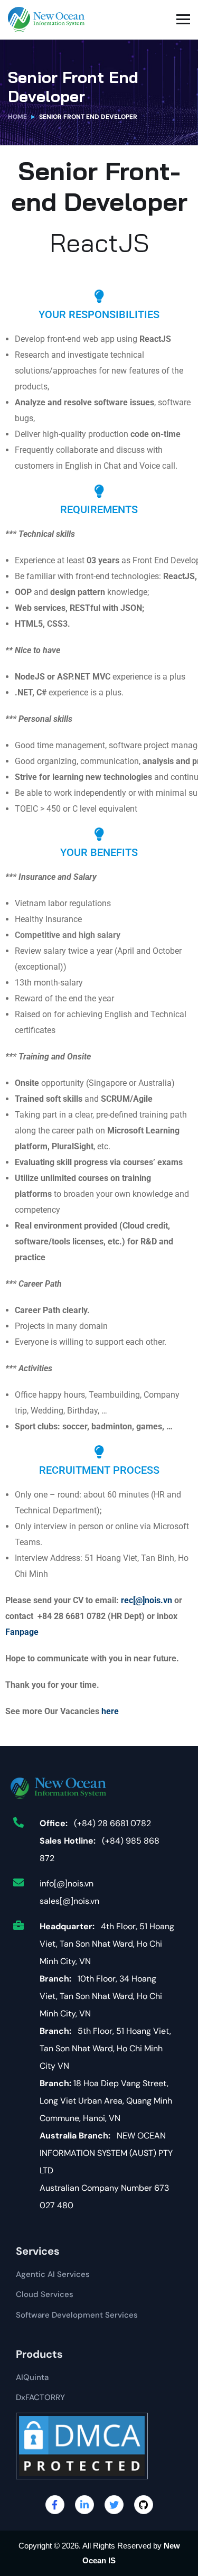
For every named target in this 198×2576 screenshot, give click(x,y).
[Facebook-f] (55, 2505)
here (110, 1711)
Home (17, 117)
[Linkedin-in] (84, 2505)
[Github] (144, 2505)
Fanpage (22, 1632)
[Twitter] (114, 2505)
